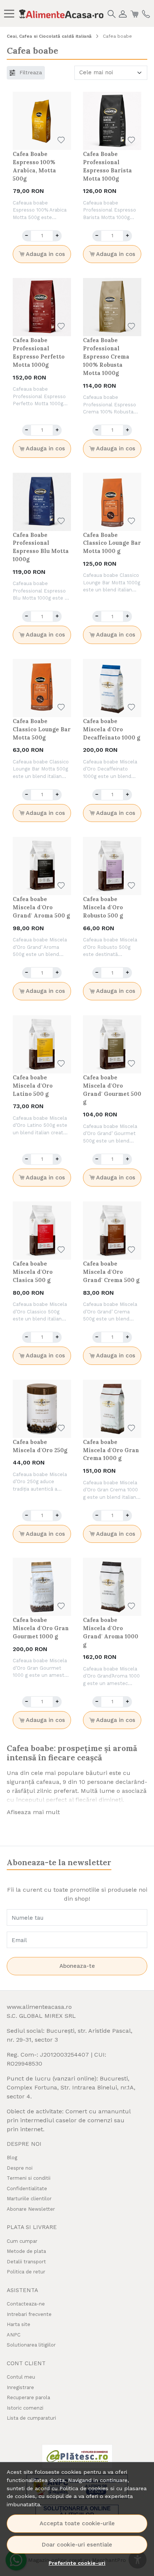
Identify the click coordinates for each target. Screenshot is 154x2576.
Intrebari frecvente (29, 2314)
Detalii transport (26, 2262)
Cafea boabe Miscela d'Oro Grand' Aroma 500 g (41, 907)
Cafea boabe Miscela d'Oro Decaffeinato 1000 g (112, 729)
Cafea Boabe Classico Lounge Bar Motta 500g (42, 729)
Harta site (19, 2324)
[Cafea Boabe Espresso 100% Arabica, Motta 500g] (42, 121)
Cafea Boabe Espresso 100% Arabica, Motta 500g (34, 166)
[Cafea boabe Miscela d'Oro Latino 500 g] (42, 1044)
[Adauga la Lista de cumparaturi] (61, 140)
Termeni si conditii (29, 2178)
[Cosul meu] (134, 13)
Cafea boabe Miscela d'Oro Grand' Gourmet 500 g (112, 1090)
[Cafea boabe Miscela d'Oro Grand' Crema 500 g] (112, 1231)
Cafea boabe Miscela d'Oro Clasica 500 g (33, 1272)
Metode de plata (26, 2251)
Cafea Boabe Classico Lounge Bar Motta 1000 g (112, 543)
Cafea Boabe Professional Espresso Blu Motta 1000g (41, 547)
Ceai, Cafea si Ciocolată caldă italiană (49, 36)
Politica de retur (26, 2272)
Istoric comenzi (25, 2408)
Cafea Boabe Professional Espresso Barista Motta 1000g (107, 166)
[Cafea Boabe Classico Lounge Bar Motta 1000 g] (112, 502)
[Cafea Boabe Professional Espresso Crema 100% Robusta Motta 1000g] (112, 307)
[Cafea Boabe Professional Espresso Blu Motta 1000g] (42, 502)
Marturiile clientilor (29, 2199)
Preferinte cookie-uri (77, 2563)
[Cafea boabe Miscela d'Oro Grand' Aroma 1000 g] (112, 1587)
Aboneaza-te (77, 1966)
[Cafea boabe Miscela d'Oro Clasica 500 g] (42, 1231)
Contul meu (21, 2377)
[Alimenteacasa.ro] (61, 13)
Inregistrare (20, 2387)
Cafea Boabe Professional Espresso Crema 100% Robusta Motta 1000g (106, 357)
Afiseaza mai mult (33, 1812)
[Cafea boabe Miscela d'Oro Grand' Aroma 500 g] (42, 866)
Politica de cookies (84, 2488)
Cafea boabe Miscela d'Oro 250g (40, 1446)
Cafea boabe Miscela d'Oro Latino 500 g (33, 1086)
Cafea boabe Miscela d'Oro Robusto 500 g (103, 907)
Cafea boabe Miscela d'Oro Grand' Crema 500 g (111, 1272)
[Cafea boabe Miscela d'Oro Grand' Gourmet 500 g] (112, 1044)
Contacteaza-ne (26, 2304)
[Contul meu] (123, 13)
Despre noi (20, 2168)
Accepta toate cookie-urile (77, 2523)
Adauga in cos (45, 254)
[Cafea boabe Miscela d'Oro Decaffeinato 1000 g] (112, 688)
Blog (12, 2158)
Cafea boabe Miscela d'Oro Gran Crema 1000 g (111, 1450)
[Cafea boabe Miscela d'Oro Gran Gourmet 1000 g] (42, 1587)
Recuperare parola (28, 2397)
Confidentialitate (27, 2189)
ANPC (14, 2335)
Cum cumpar (22, 2241)
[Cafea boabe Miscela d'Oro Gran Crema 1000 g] (112, 1409)
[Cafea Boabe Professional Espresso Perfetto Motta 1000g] (42, 307)
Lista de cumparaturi (31, 2418)
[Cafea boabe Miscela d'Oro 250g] (42, 1409)
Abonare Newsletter (31, 2209)
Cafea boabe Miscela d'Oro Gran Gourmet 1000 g (41, 1628)
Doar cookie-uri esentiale (77, 2545)
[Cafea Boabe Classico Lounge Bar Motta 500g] (42, 688)
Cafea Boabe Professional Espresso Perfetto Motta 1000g (39, 352)
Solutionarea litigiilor (31, 2345)
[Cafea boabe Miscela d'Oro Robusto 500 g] (112, 866)
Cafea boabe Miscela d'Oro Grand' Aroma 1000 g (111, 1632)
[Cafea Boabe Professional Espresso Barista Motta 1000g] (112, 121)
